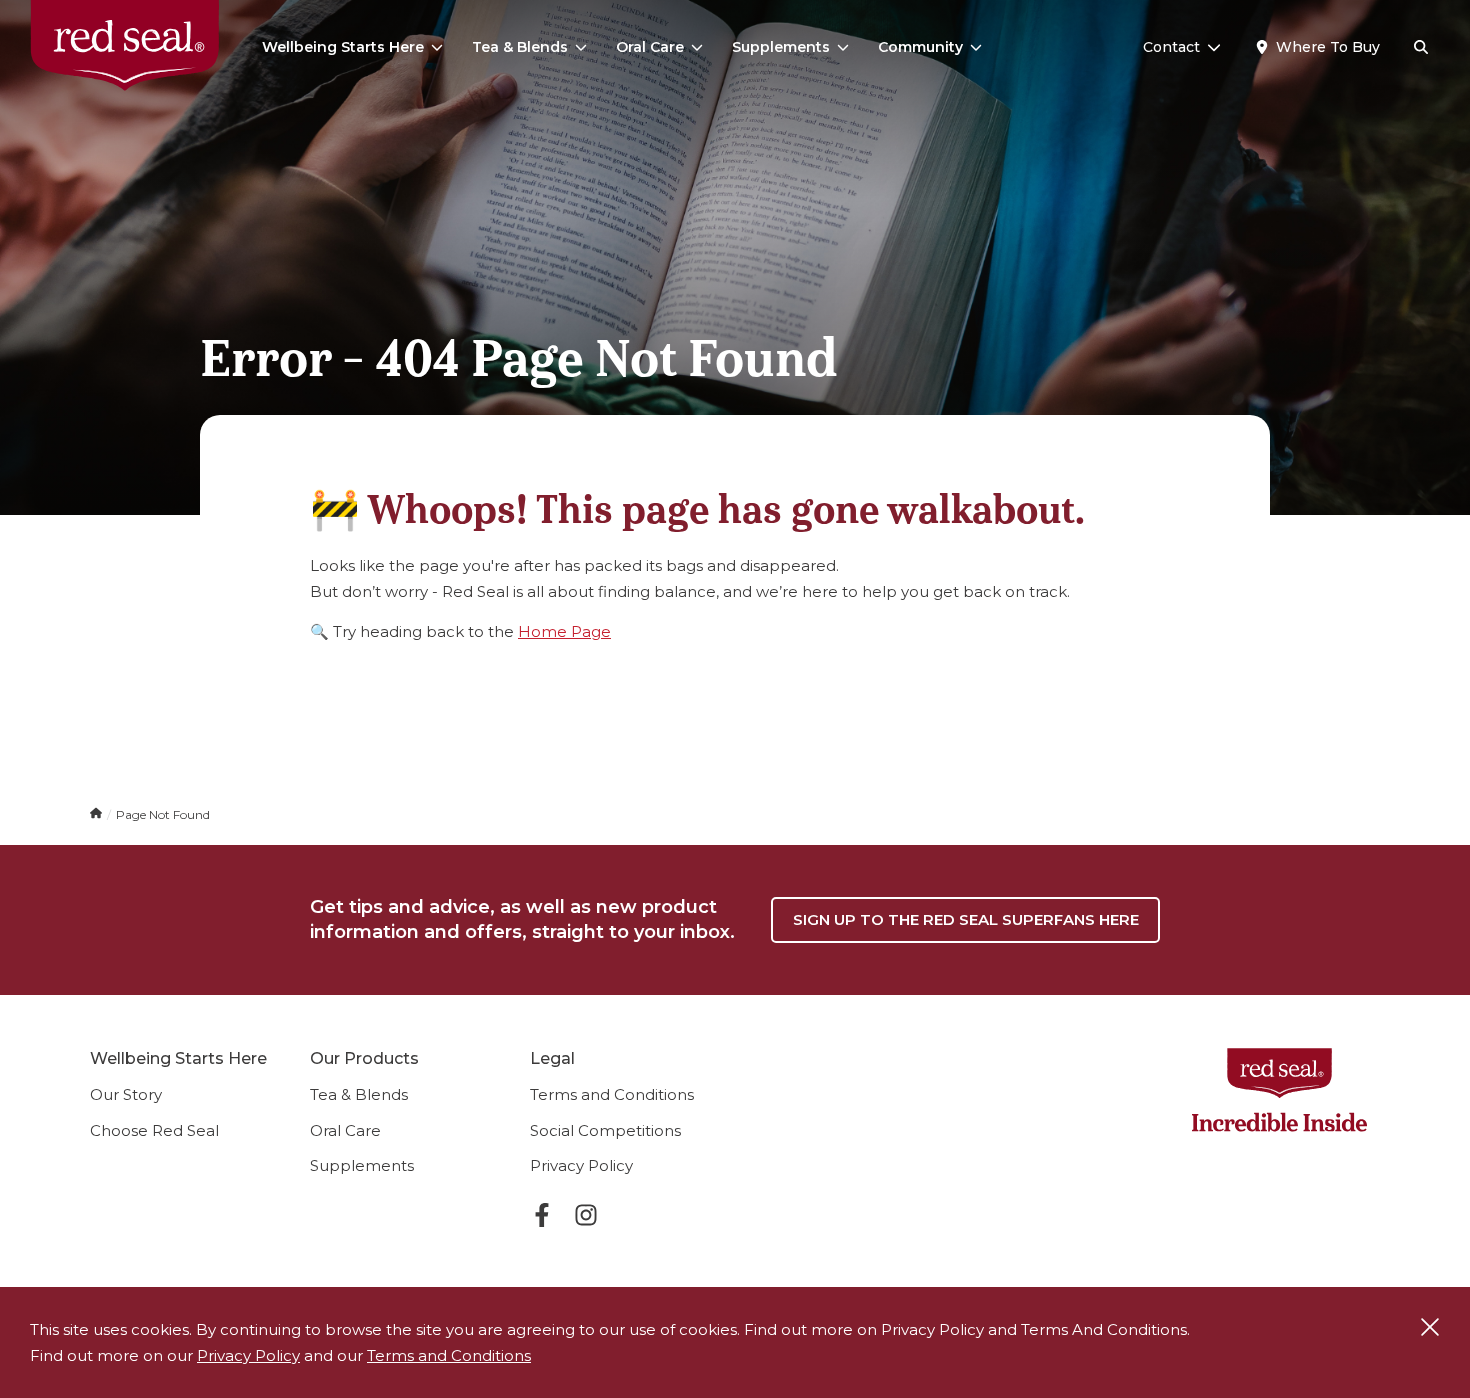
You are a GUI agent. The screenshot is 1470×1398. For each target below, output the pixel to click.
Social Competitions (605, 1130)
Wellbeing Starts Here (343, 47)
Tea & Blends (520, 47)
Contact (1171, 47)
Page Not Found (163, 814)
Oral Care (650, 47)
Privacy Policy (581, 1165)
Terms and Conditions (612, 1094)
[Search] (1421, 48)
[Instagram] (586, 1218)
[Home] (97, 814)
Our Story (126, 1094)
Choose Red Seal (154, 1130)
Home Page (564, 631)
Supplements (781, 47)
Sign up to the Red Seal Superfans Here (966, 919)
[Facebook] (542, 1218)
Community (920, 47)
